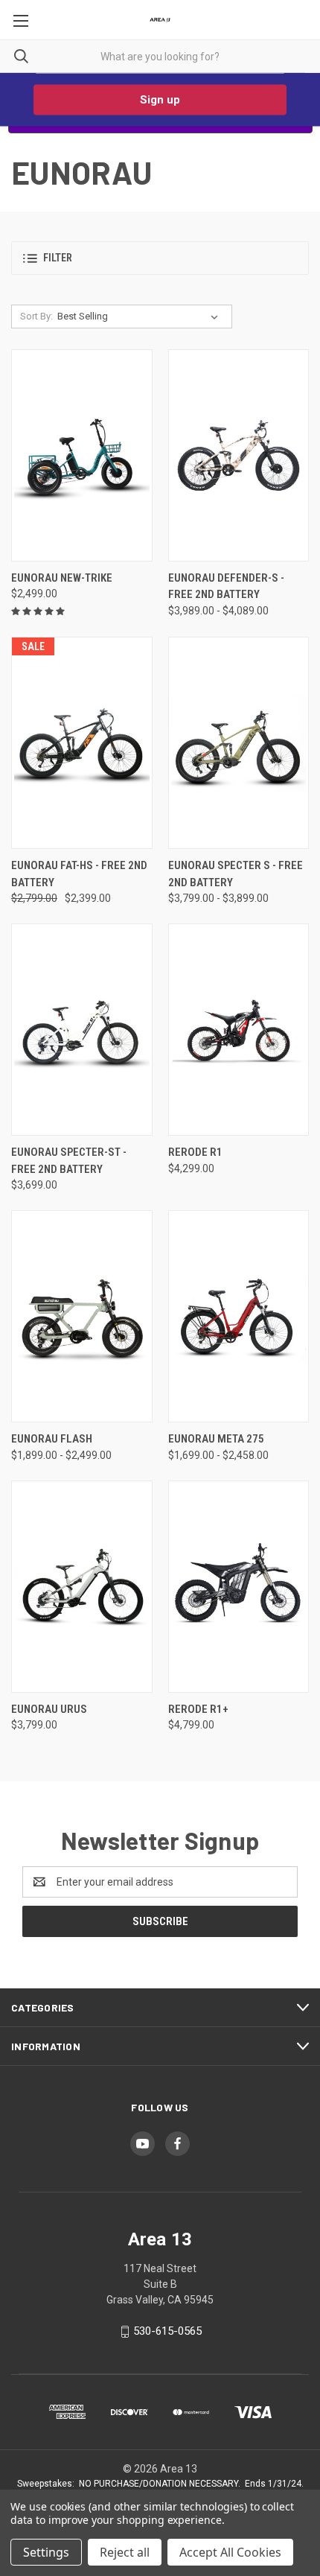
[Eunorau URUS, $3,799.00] (82, 1587)
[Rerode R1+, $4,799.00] (239, 1587)
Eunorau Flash (52, 1439)
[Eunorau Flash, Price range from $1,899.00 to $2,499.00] (82, 1316)
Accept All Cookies (230, 2552)
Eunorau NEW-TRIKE (62, 578)
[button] (160, 258)
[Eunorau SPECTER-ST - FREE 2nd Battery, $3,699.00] (82, 1030)
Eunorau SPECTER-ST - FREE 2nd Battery (69, 1161)
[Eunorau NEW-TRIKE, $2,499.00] (82, 455)
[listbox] (141, 317)
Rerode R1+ (198, 1709)
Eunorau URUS (49, 1709)
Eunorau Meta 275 (216, 1439)
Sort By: (36, 316)
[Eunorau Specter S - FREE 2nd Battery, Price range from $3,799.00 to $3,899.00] (239, 743)
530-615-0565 (167, 2331)
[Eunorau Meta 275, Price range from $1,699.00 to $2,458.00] (239, 1316)
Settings (46, 2552)
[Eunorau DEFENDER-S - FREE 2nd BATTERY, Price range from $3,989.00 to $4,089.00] (239, 455)
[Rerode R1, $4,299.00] (239, 1030)
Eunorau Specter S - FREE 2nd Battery (236, 874)
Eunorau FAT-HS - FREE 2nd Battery (79, 874)
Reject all (125, 2552)
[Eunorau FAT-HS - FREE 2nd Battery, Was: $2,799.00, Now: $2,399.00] (82, 743)
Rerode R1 (195, 1152)
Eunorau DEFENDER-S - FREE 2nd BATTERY (226, 586)
